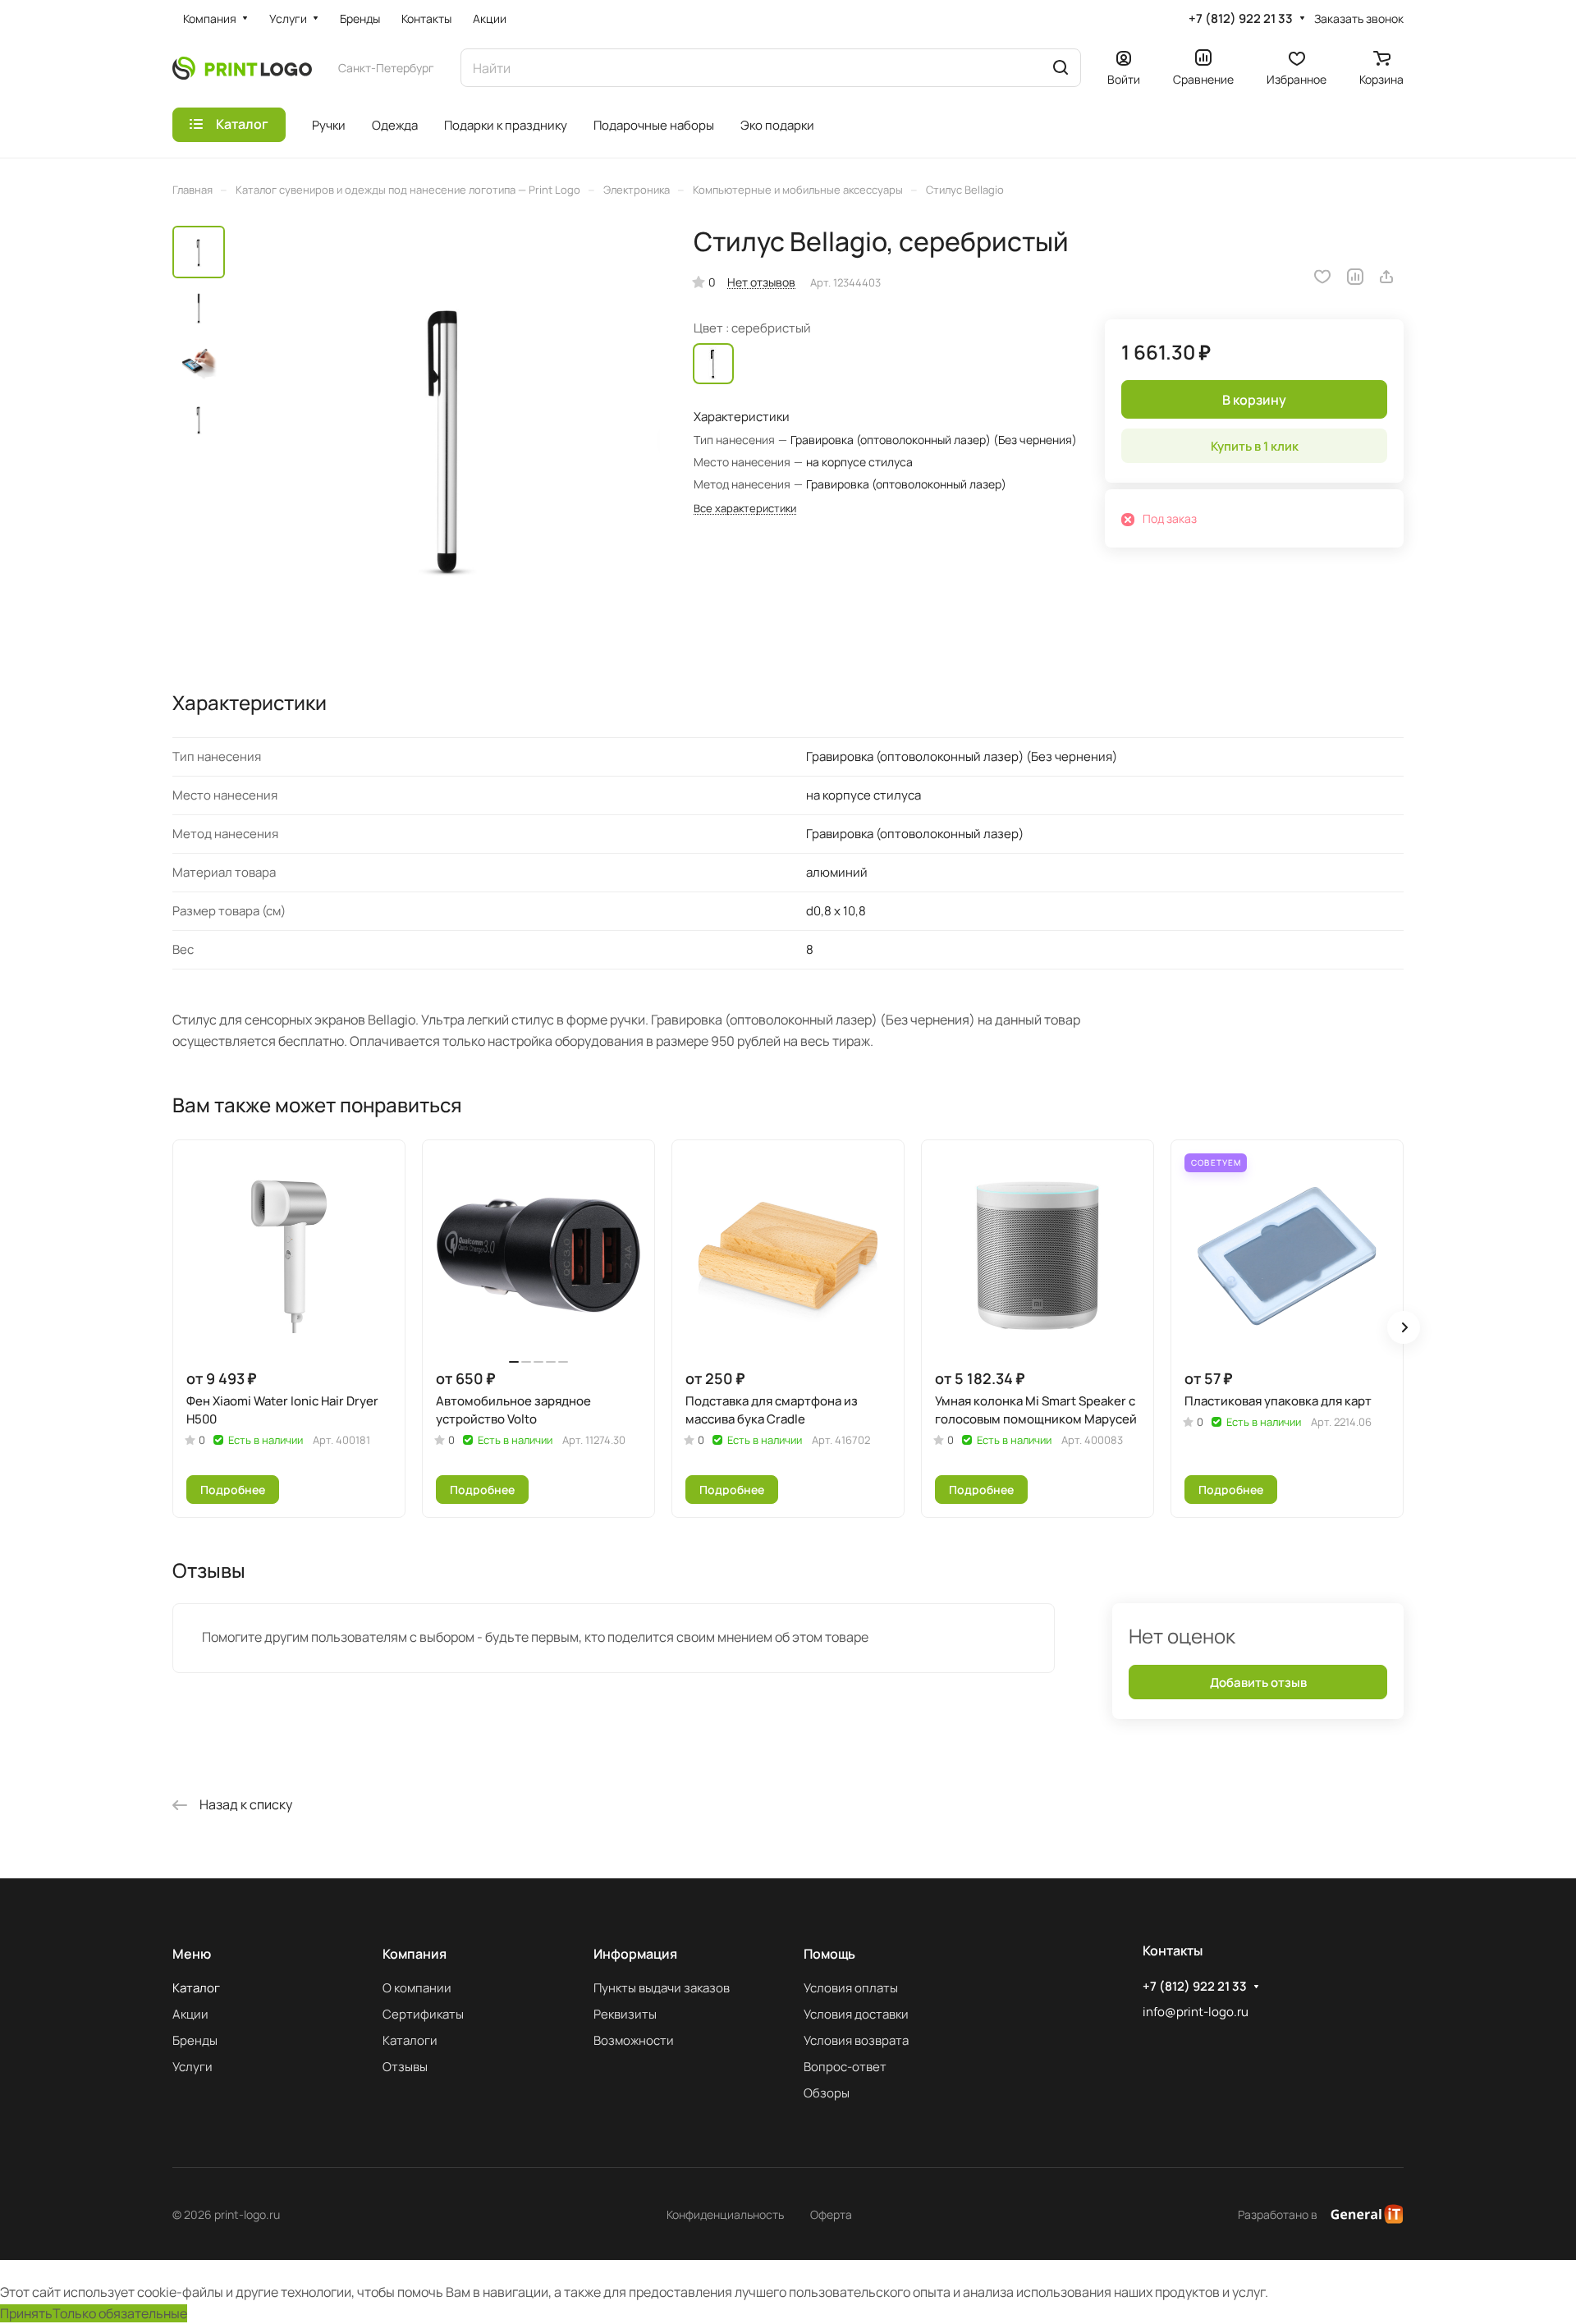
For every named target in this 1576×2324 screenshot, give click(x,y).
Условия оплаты (851, 1988)
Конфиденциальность (725, 2214)
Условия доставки (856, 2014)
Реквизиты (625, 2014)
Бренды (195, 2040)
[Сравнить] (1355, 277)
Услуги (192, 2067)
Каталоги (410, 2040)
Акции (190, 2014)
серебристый (713, 364)
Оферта (831, 2214)
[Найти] (1061, 68)
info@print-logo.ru (1196, 2012)
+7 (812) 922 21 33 (1241, 19)
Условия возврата (856, 2040)
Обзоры (827, 2093)
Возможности (634, 2040)
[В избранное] (1322, 277)
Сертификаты (423, 2014)
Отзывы (405, 2067)
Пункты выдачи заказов (662, 1988)
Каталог (196, 1988)
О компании (417, 1988)
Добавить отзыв (1258, 1682)
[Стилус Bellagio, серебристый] (447, 438)
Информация (635, 1954)
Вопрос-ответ (845, 2067)
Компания (415, 1954)
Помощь (829, 1954)
